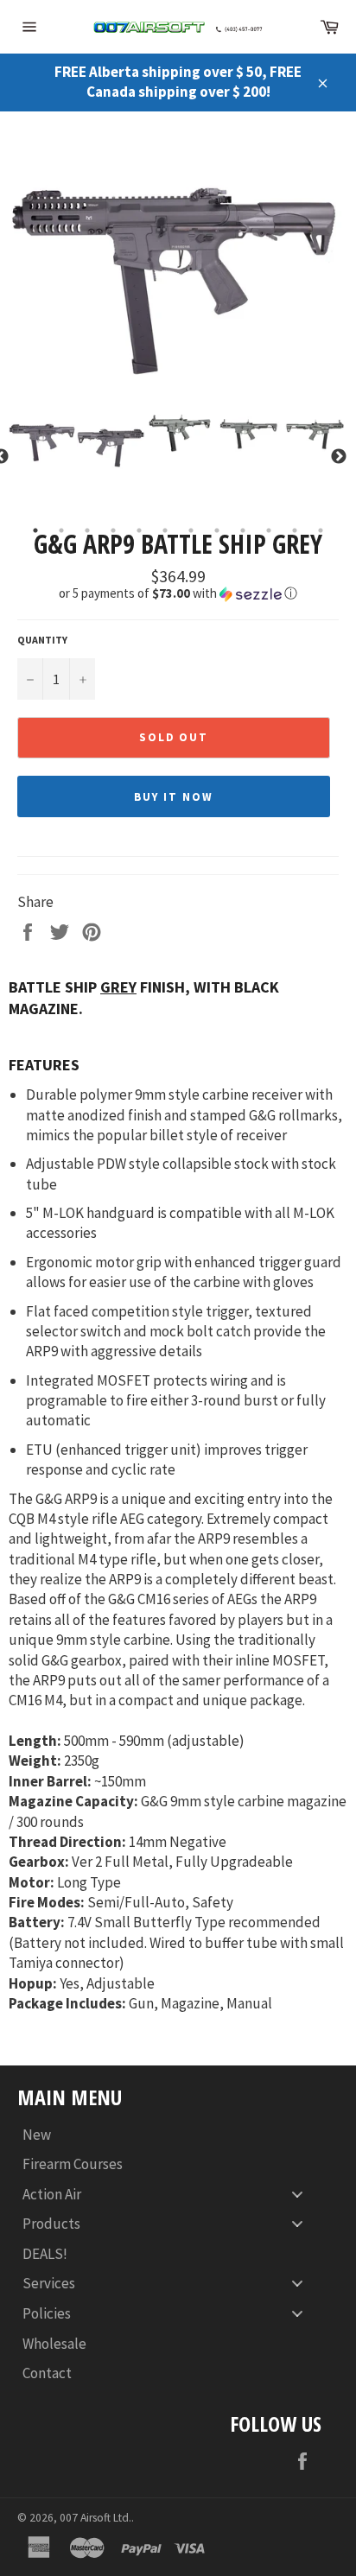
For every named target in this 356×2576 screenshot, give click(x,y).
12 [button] (321, 530)
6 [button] (165, 530)
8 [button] (217, 530)
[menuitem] (169, 2134)
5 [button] (139, 530)
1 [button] (35, 530)
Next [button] (339, 457)
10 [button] (269, 530)
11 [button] (295, 530)
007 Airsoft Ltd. (95, 2518)
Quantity (42, 640)
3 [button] (87, 530)
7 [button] (191, 530)
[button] (178, 593)
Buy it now (174, 797)
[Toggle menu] (297, 2194)
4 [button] (113, 530)
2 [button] (61, 530)
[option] (178, 263)
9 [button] (243, 530)
